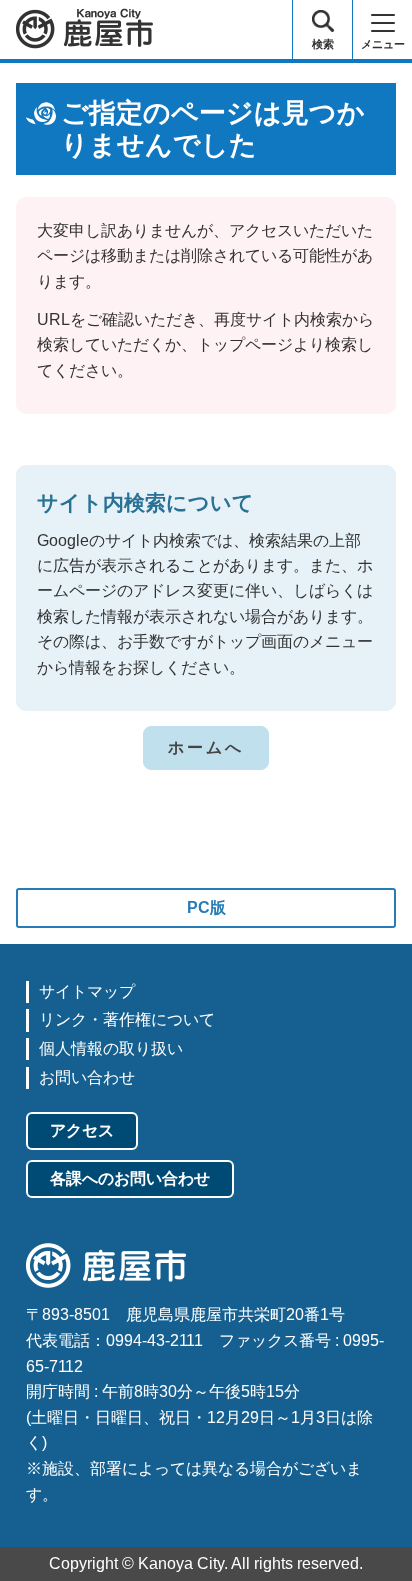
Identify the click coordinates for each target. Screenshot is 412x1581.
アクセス (82, 1130)
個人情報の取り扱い (111, 1048)
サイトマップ (87, 991)
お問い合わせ (87, 1077)
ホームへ (206, 747)
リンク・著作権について (127, 1019)
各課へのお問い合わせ (130, 1178)
